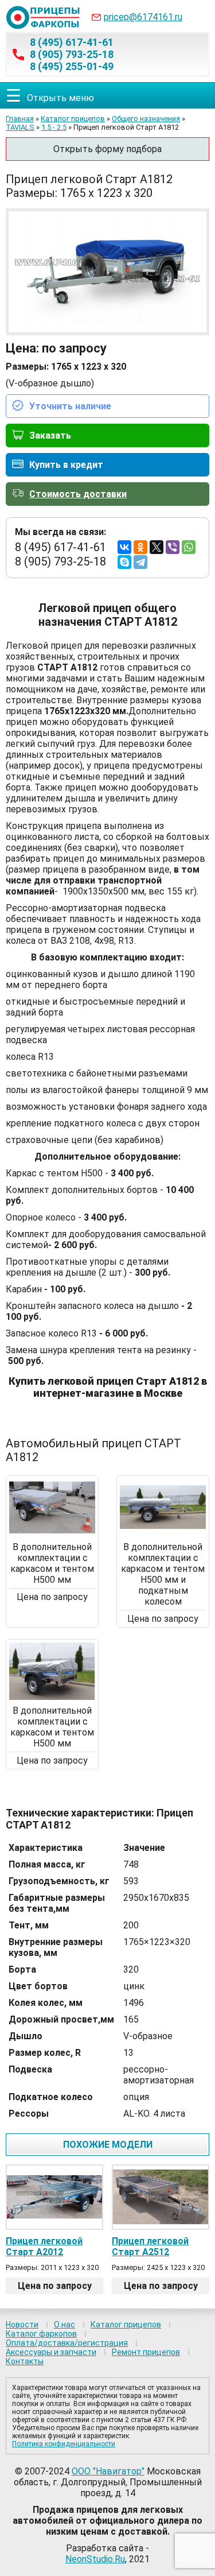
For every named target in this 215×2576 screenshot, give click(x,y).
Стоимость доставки (78, 494)
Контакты (25, 2361)
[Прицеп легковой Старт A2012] (54, 2197)
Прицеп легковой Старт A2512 (150, 2246)
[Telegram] (140, 562)
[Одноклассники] (140, 547)
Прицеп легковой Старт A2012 (44, 2246)
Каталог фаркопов (41, 2334)
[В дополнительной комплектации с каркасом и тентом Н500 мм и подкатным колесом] (163, 1533)
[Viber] (173, 547)
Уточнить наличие (70, 406)
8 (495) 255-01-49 (72, 66)
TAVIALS (20, 127)
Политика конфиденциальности (64, 2444)
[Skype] (124, 562)
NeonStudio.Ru (95, 2559)
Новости (22, 2325)
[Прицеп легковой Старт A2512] (161, 2197)
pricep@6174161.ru (143, 17)
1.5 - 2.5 (54, 127)
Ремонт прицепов (146, 2352)
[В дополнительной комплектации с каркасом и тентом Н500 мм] (52, 1533)
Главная (20, 119)
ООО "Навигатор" (108, 2471)
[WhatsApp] (189, 547)
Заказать (50, 435)
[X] (157, 547)
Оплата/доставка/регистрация (67, 2343)
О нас (64, 2325)
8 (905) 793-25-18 (72, 54)
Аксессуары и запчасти (51, 2352)
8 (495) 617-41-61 (72, 42)
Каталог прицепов (73, 119)
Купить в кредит (66, 465)
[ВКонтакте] (124, 547)
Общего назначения (146, 119)
